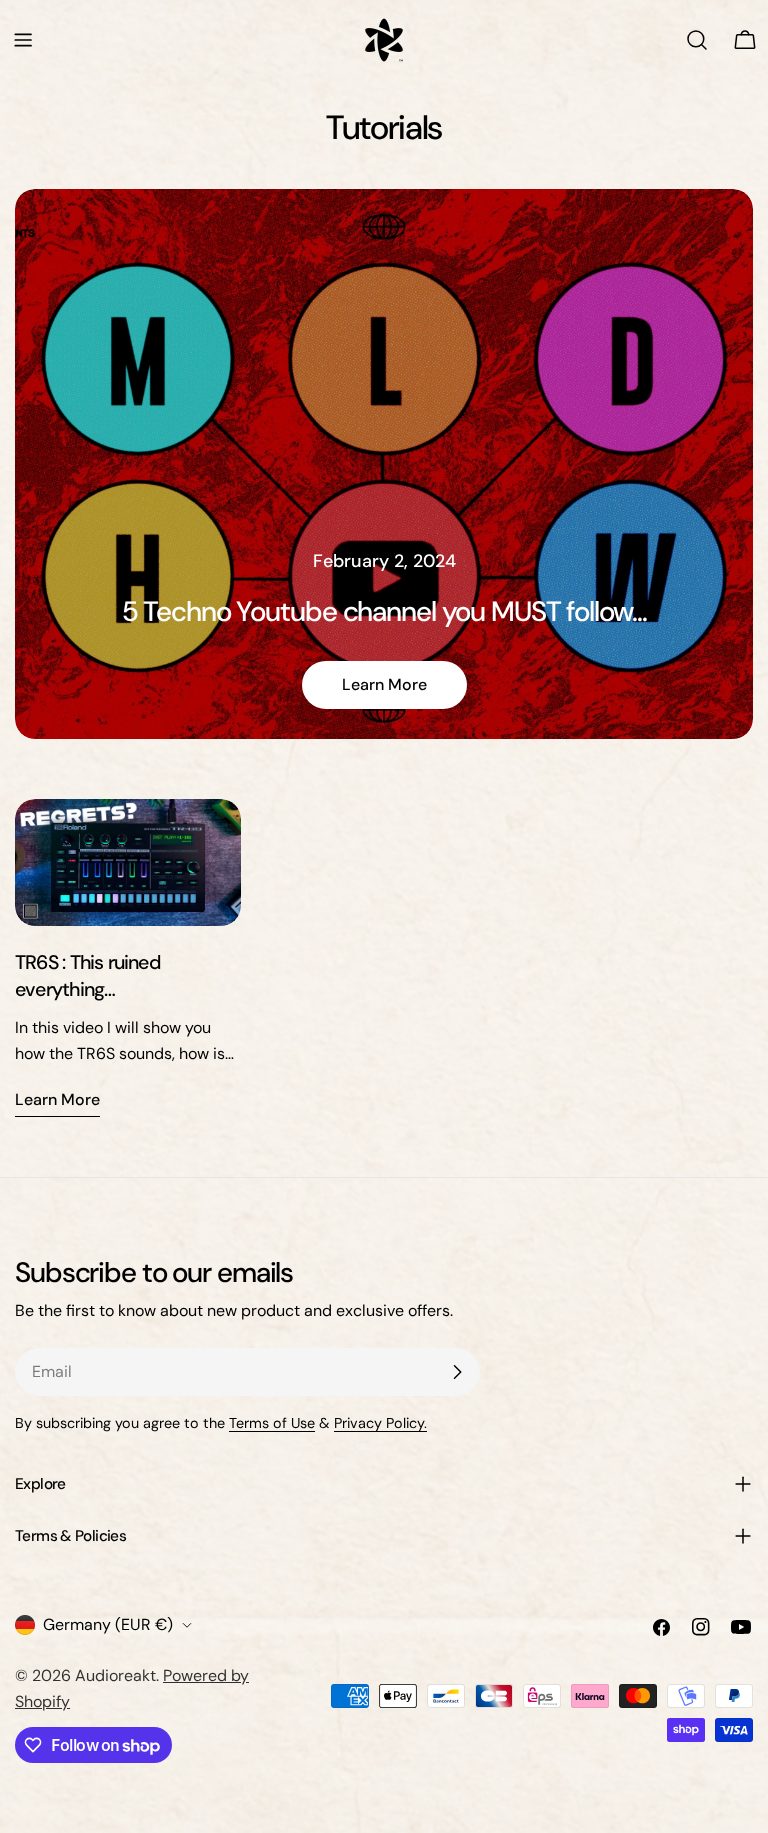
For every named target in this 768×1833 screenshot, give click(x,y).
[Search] (697, 40)
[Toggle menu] (23, 40)
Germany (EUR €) (108, 1624)
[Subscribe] (457, 1372)
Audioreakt (115, 1675)
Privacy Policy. (380, 1423)
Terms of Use (272, 1423)
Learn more (384, 684)
